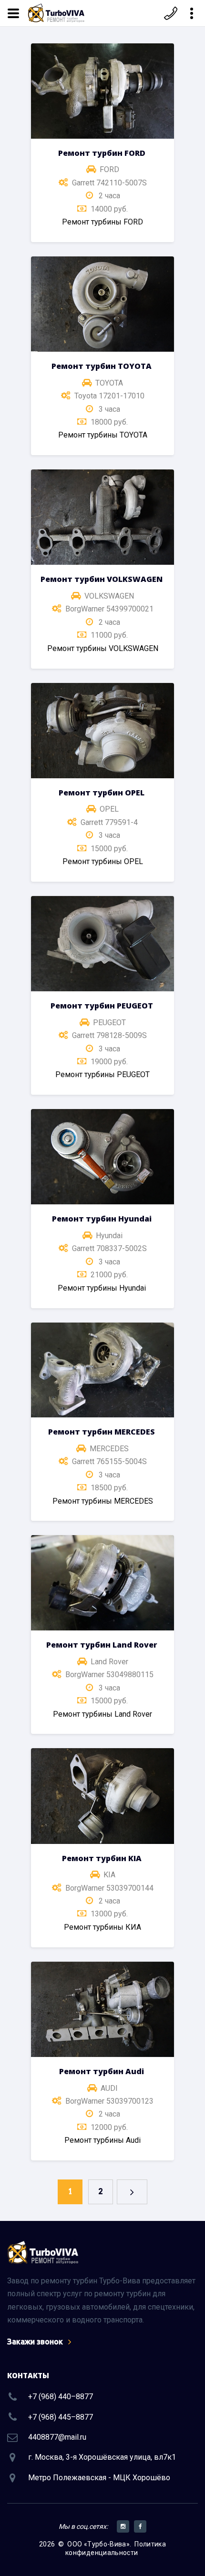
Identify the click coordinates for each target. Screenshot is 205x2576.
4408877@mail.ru (57, 2437)
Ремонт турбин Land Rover (102, 1645)
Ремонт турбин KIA (102, 1858)
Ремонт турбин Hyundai (102, 1219)
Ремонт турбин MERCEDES (102, 1432)
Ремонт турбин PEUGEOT (102, 1006)
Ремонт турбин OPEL (102, 793)
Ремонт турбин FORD (102, 153)
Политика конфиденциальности (116, 2548)
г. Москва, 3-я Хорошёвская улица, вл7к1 (102, 2457)
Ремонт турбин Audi (102, 2071)
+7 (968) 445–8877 (61, 2417)
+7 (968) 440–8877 (61, 2397)
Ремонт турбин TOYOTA (102, 366)
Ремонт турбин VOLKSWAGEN (102, 579)
